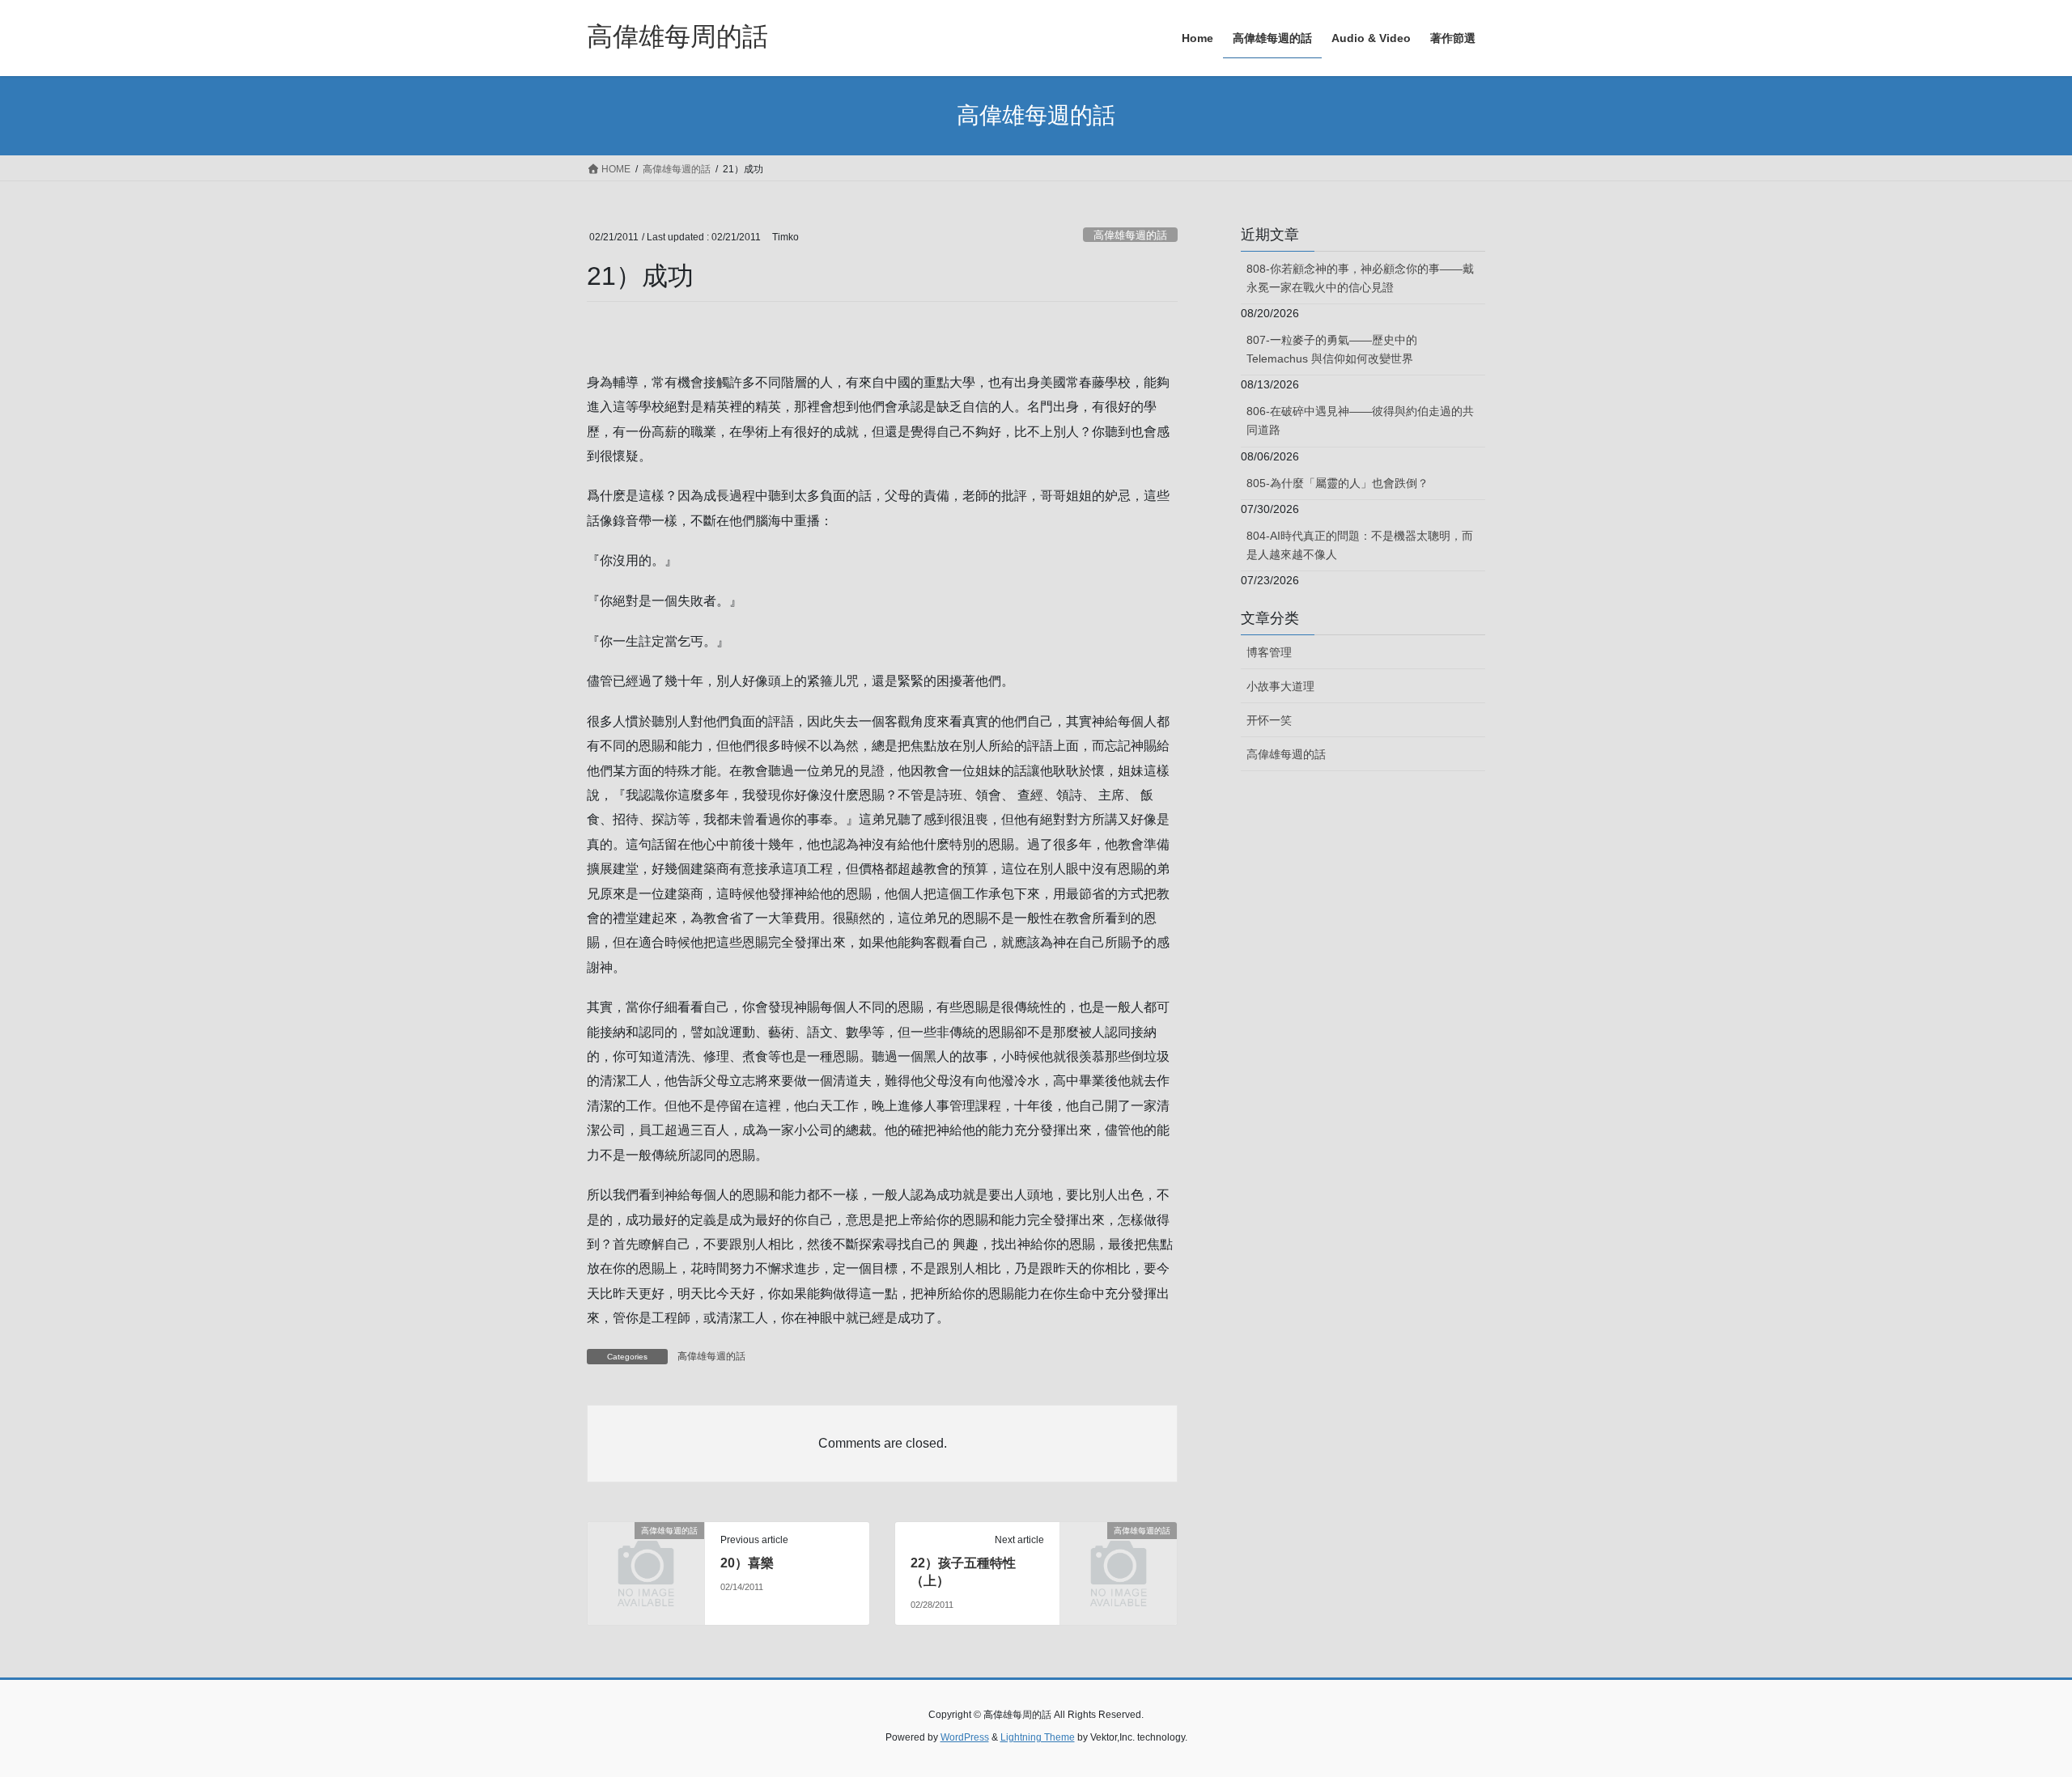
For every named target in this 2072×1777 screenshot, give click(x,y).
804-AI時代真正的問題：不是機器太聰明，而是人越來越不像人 (1360, 545)
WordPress (965, 1737)
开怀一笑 (1269, 720)
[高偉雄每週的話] (646, 1557)
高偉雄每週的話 (1130, 235)
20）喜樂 (747, 1563)
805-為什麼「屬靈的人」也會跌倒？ (1337, 483)
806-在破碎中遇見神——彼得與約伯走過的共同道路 (1360, 420)
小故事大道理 (1280, 686)
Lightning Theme (1038, 1737)
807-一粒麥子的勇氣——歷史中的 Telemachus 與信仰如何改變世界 (1332, 349)
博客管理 (1269, 652)
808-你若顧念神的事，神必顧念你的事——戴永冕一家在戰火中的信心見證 (1360, 278)
